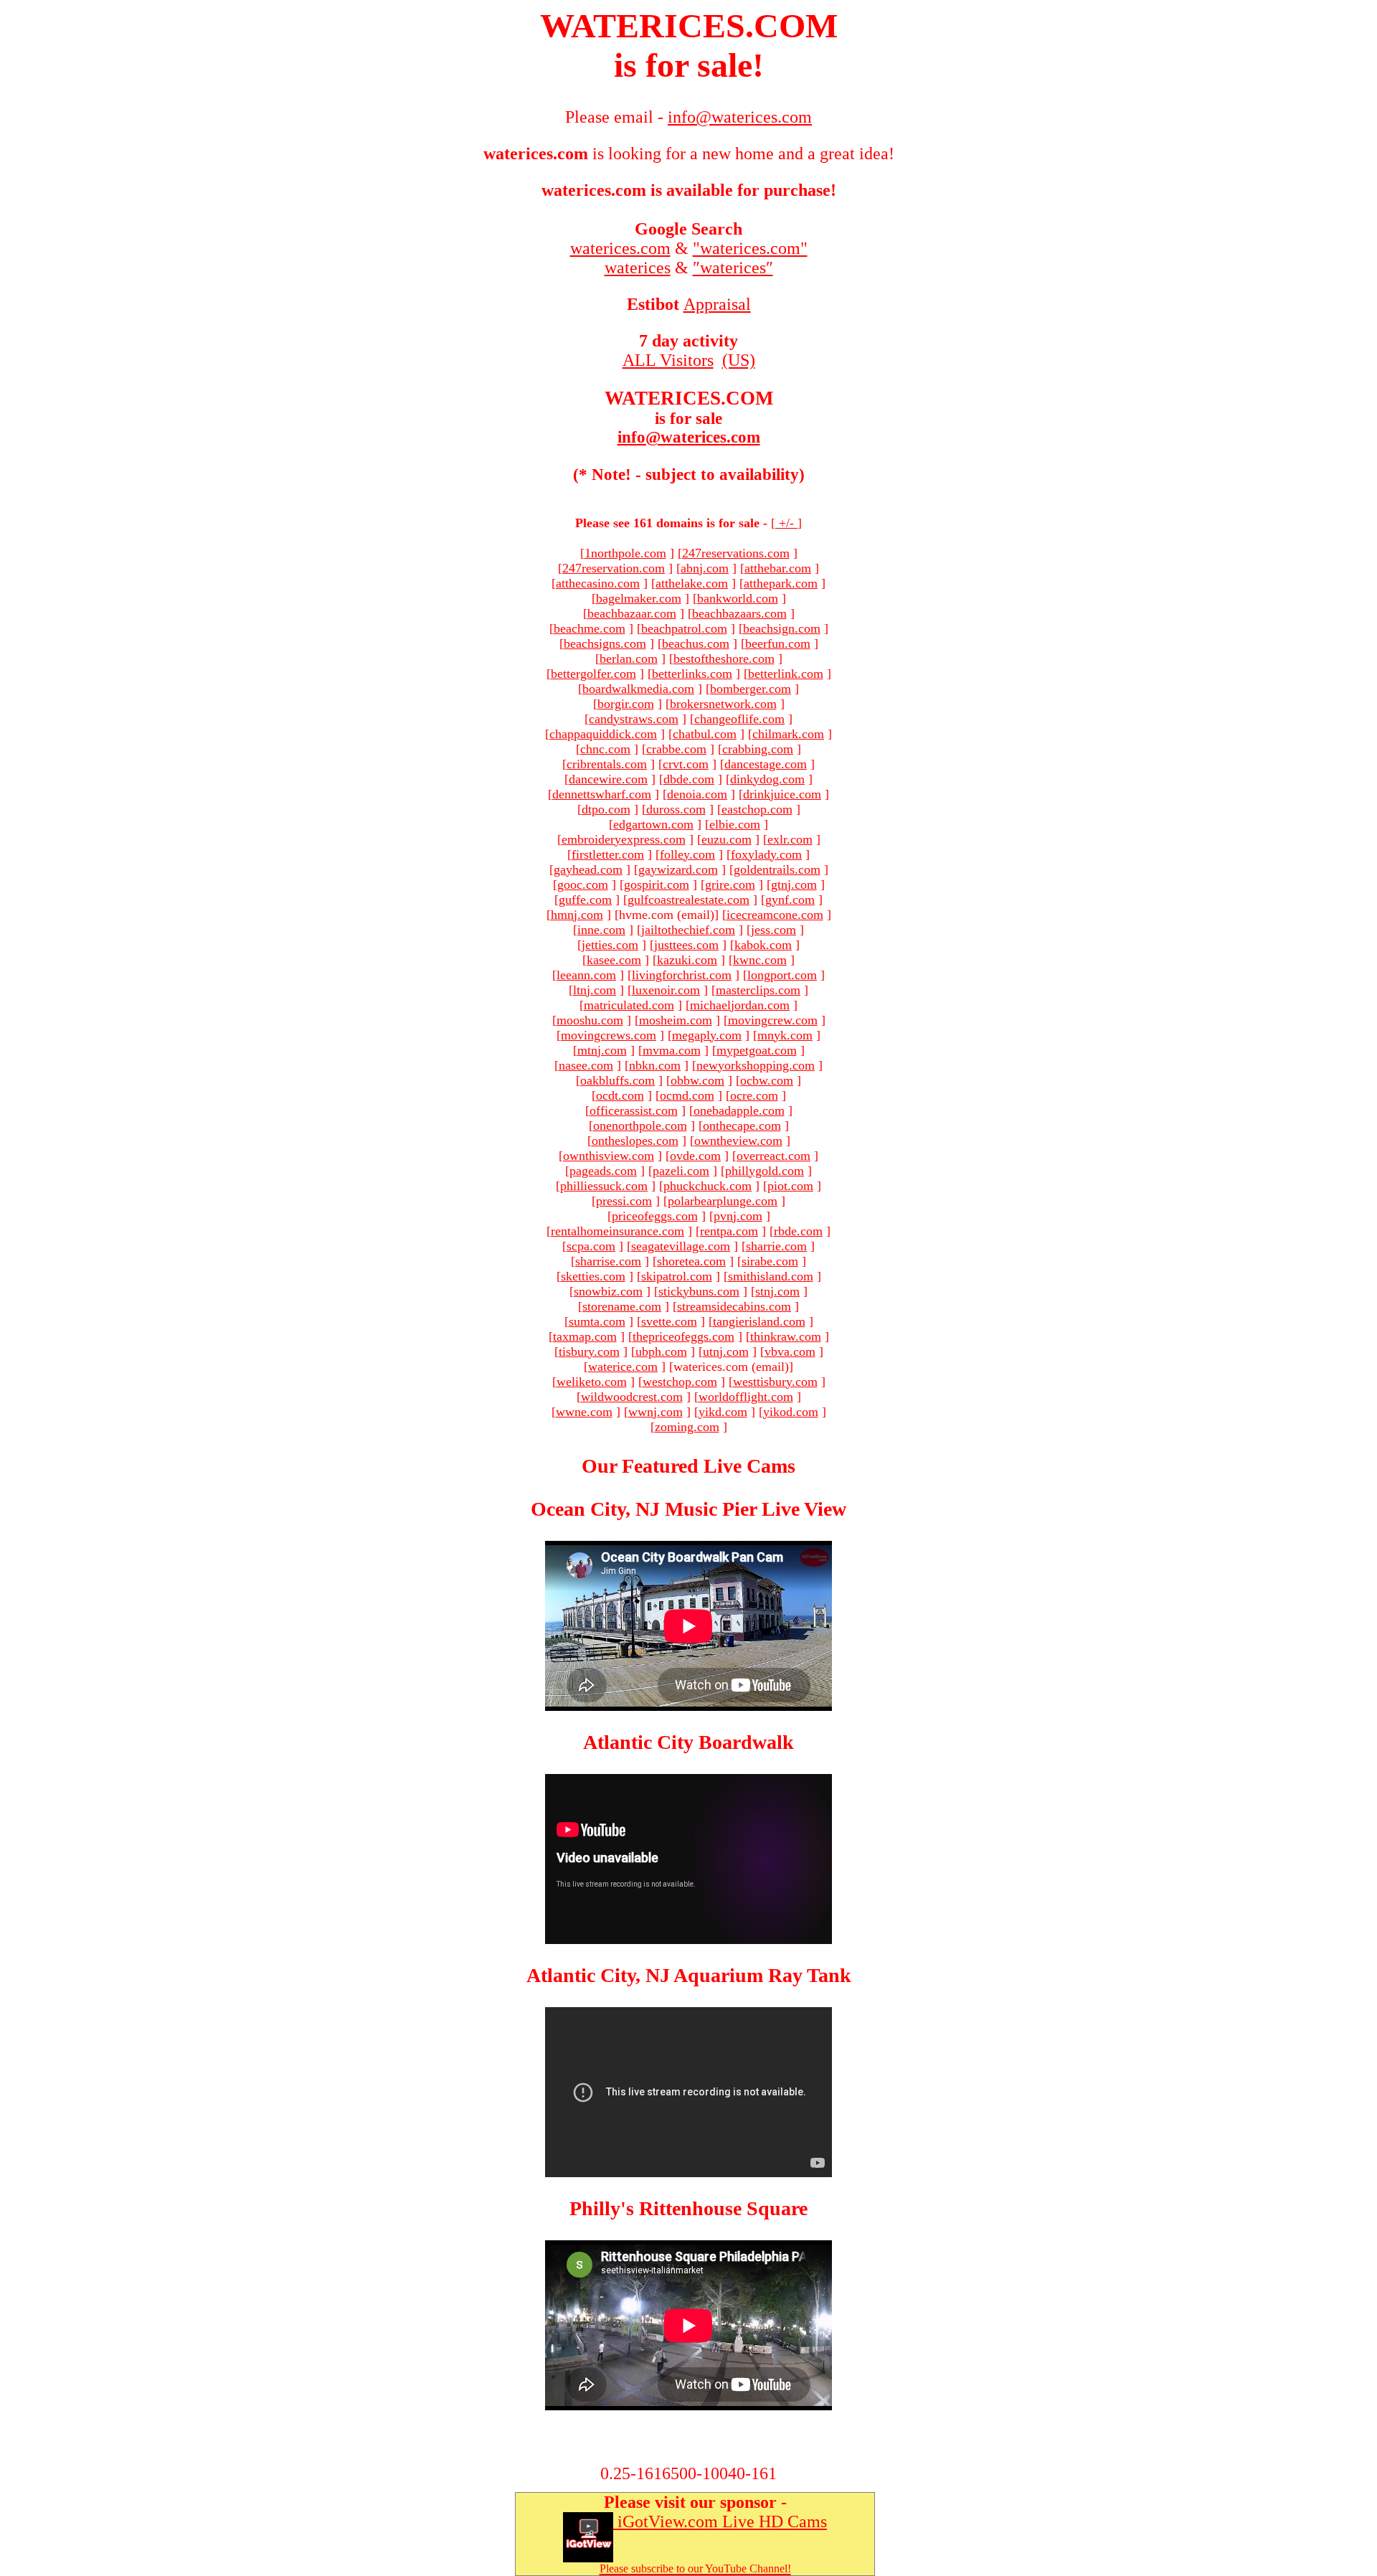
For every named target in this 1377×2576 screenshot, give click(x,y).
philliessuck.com (604, 1186)
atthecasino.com (598, 583)
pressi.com (624, 1201)
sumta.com (597, 1321)
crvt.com (686, 764)
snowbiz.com (608, 1291)
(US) (739, 360)
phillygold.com (765, 1171)
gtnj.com (794, 884)
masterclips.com (758, 990)
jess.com (773, 930)
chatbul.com (705, 734)
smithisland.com (771, 1276)
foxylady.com (766, 854)
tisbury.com (589, 1351)
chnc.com (605, 749)
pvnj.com (738, 1216)
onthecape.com (742, 1126)
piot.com (790, 1186)
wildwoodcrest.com (632, 1397)
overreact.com (773, 1156)
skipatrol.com (677, 1276)
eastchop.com (757, 809)
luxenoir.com (666, 990)
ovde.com (695, 1156)
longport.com (782, 975)
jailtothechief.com (688, 930)
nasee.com (586, 1065)
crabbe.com (676, 749)
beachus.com (696, 643)
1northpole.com (625, 553)
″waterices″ (733, 268)
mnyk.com (785, 1035)
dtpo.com (606, 809)
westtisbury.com (775, 1382)
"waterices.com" (750, 248)
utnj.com (726, 1351)
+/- (786, 523)
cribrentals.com (607, 764)
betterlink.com (786, 674)
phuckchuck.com (708, 1186)
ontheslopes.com (635, 1141)
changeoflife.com (739, 719)
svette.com (669, 1321)
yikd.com (723, 1412)
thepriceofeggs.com (683, 1336)
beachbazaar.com (632, 613)
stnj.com (777, 1291)
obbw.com (697, 1080)
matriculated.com (629, 1005)
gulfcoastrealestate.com (688, 900)
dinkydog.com (767, 779)
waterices (638, 268)
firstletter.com (608, 854)
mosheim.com (676, 1020)
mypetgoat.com (757, 1050)
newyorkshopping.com (756, 1065)
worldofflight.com (746, 1397)
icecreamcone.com (775, 915)
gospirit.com (657, 884)
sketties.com (593, 1276)
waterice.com (623, 1367)
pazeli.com (681, 1171)
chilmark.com (788, 734)
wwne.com (584, 1412)
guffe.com (585, 900)
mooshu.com (590, 1020)
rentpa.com (729, 1231)
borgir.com (626, 704)
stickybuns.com (699, 1291)
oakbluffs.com (617, 1080)
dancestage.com (766, 764)
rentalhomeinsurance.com (617, 1231)
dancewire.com (608, 779)
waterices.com (620, 248)
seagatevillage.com (681, 1246)
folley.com (687, 854)
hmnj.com (577, 915)
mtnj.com (602, 1050)
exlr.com (790, 839)
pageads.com (603, 1171)
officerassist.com (634, 1110)
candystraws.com (634, 719)
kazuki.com (687, 960)
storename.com (622, 1306)
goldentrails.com (777, 869)
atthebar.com (778, 568)
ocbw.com (767, 1080)
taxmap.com (585, 1336)
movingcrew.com (773, 1020)
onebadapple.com (739, 1110)
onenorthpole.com (640, 1126)
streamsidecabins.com (734, 1306)
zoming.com (687, 1427)
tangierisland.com (759, 1321)
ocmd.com (687, 1095)
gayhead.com (588, 869)
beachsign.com (782, 628)
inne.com (601, 930)
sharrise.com (608, 1261)
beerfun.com (778, 643)
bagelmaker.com (639, 598)
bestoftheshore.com (724, 659)
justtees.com (686, 945)
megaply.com (707, 1035)
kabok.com (763, 945)
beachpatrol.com (684, 628)
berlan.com (629, 659)
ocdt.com (620, 1095)
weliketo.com (592, 1382)
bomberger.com (751, 689)
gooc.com (583, 884)
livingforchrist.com (682, 975)
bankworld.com (738, 598)
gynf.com (790, 900)
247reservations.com (736, 553)
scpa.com (591, 1246)
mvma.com (672, 1050)
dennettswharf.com (602, 794)
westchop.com (680, 1382)
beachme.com (590, 628)
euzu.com (727, 839)
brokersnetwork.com (723, 704)
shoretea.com (691, 1261)
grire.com (730, 884)
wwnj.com (656, 1412)
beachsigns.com (605, 643)
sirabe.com (770, 1261)
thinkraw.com (786, 1336)
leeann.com (586, 975)
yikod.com (791, 1412)
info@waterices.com (689, 437)
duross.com (676, 809)
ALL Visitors (668, 360)
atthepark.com (781, 583)
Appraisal (717, 304)
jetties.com (610, 945)
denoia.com (697, 794)
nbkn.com (655, 1065)
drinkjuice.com (782, 794)
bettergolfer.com (593, 674)
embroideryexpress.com (624, 839)
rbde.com (798, 1231)
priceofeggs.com (655, 1216)
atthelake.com (692, 583)
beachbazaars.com (739, 613)
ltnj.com (595, 990)
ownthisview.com (609, 1156)
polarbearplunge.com (723, 1201)
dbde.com (689, 779)
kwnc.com (760, 960)
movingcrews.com (609, 1035)
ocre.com (754, 1095)
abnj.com (705, 568)
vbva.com (790, 1351)
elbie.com (735, 824)
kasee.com (614, 960)
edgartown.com (653, 824)
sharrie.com (776, 1246)
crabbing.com (758, 749)
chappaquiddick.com (603, 734)
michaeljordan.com (740, 1005)
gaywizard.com (678, 869)
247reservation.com (614, 568)
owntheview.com (738, 1141)
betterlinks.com (692, 674)
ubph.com (661, 1351)
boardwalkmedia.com (638, 689)
